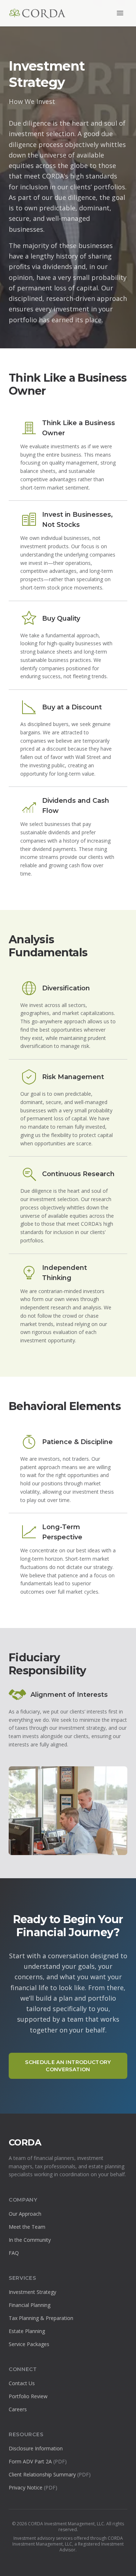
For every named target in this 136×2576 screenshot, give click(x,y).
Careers (18, 2409)
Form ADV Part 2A (38, 2461)
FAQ (14, 2253)
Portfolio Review (28, 2396)
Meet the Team (27, 2227)
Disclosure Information (36, 2448)
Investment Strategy (32, 2292)
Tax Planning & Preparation (41, 2318)
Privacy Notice (33, 2487)
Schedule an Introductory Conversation (68, 2066)
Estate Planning (27, 2331)
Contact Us (22, 2383)
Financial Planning (30, 2305)
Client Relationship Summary (50, 2474)
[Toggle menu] (120, 13)
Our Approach (25, 2214)
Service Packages (29, 2344)
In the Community (30, 2240)
